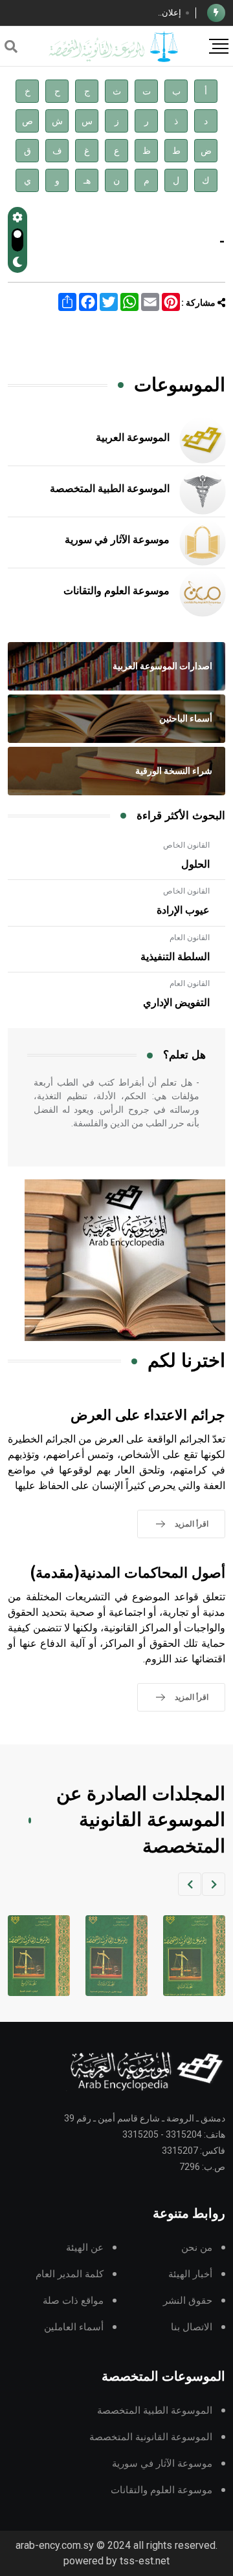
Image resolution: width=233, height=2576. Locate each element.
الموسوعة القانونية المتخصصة (151, 2437)
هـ (87, 181)
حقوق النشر (188, 2301)
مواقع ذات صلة (73, 2301)
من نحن (197, 2248)
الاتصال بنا (192, 2327)
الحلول (195, 864)
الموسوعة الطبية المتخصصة (110, 489)
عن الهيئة (85, 2248)
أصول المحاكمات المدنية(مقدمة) (128, 1573)
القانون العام (190, 938)
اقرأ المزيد (192, 1524)
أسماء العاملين (74, 2327)
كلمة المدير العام (70, 2274)
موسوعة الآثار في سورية (117, 540)
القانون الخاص (186, 845)
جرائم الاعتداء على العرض (148, 1416)
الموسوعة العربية (133, 438)
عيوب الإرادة (183, 910)
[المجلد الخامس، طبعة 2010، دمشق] (37, 1956)
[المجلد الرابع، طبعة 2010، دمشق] (115, 1956)
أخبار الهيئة (190, 2274)
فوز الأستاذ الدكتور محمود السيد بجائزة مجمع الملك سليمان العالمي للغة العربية (103, 14)
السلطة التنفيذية (175, 957)
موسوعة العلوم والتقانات (116, 591)
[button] (214, 1884)
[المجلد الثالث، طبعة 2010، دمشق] (192, 1956)
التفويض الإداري (176, 1003)
